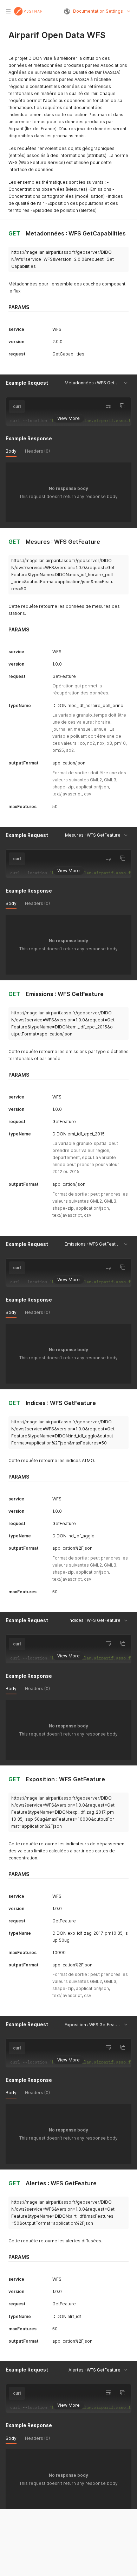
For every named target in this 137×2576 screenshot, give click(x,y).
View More (68, 418)
